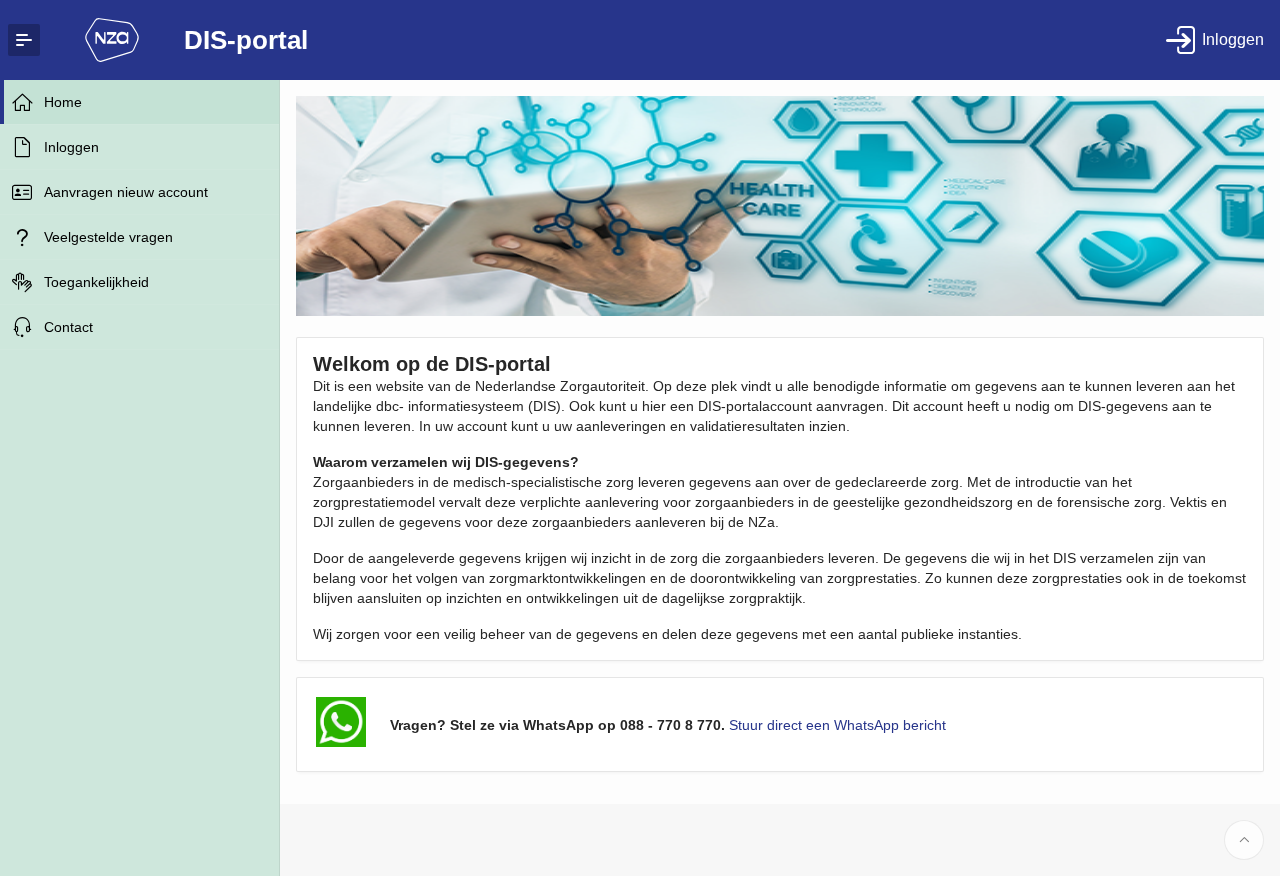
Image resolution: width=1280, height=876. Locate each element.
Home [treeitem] (63, 102)
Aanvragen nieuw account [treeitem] (126, 192)
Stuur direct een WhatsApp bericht (837, 725)
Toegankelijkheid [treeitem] (96, 282)
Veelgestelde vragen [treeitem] (108, 237)
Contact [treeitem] (68, 327)
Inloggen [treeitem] (71, 147)
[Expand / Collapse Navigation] (24, 40)
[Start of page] (1244, 840)
